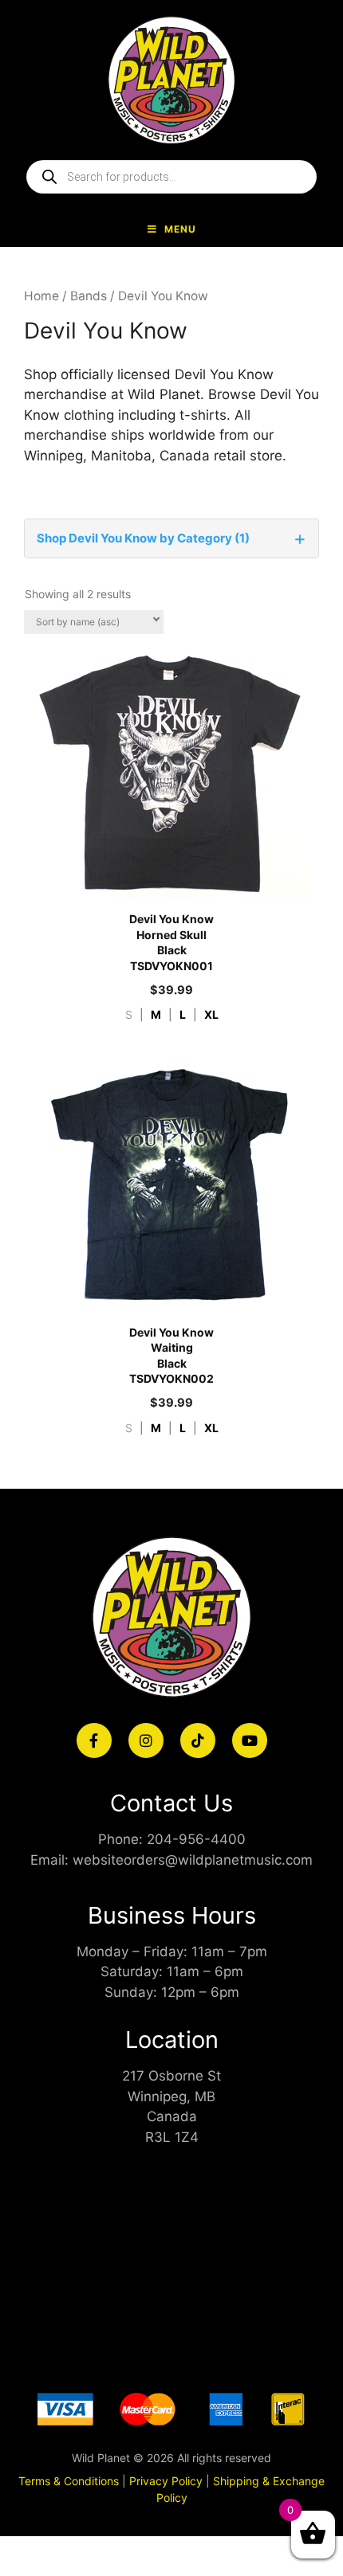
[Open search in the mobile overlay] (171, 177)
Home (41, 296)
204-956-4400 (196, 1839)
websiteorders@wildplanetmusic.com (193, 1860)
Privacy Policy (166, 2481)
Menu (180, 229)
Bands (89, 296)
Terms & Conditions (69, 2481)
